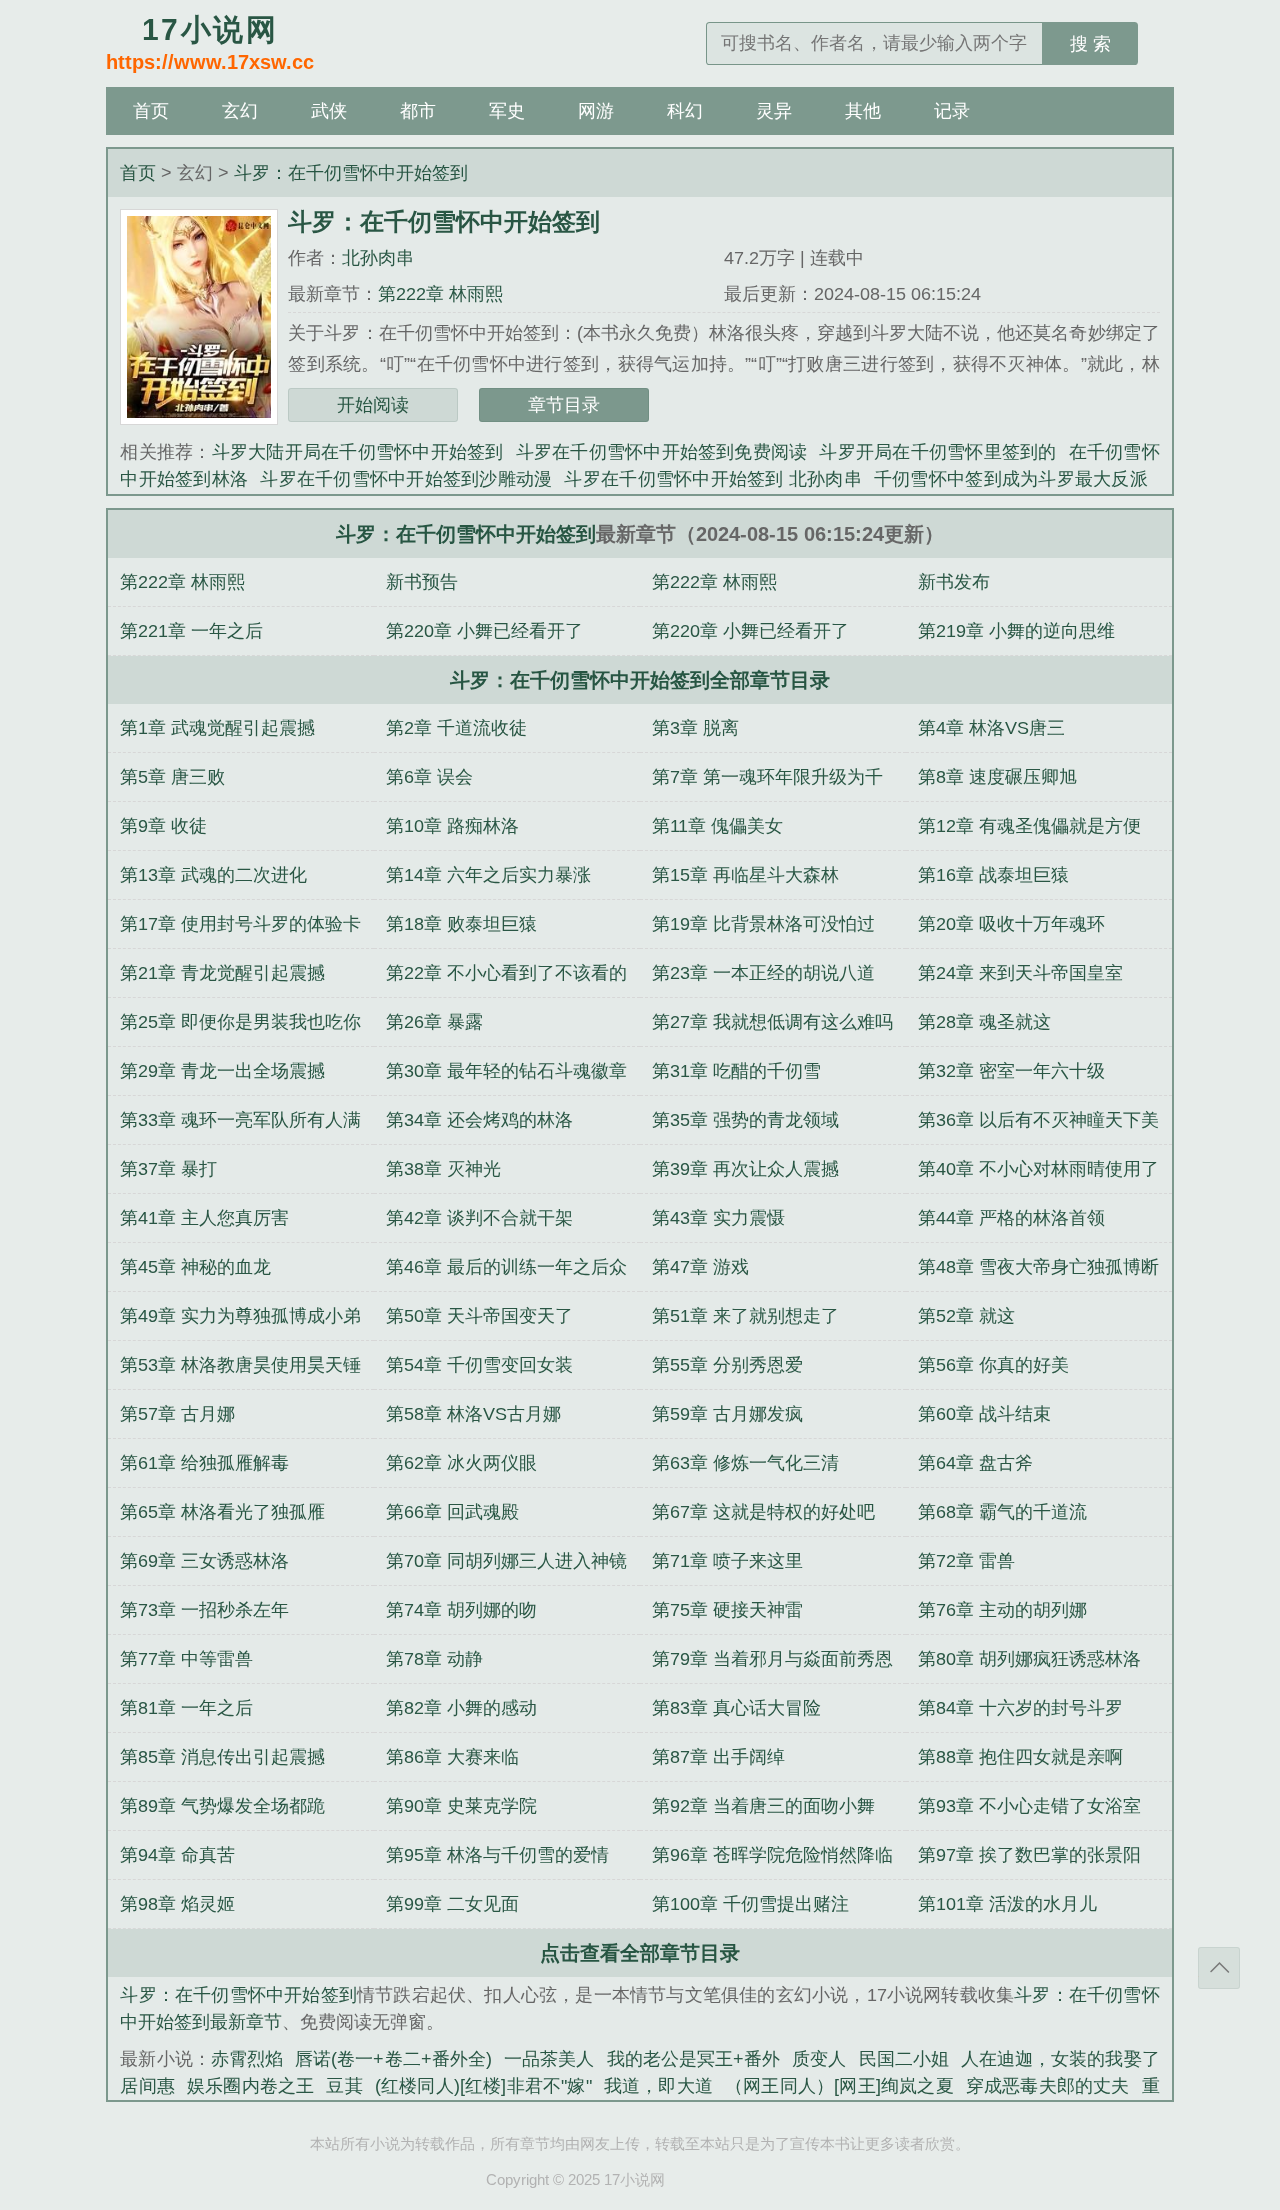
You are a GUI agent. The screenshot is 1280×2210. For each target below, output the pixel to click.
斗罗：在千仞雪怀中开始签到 (351, 173)
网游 (596, 111)
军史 (507, 111)
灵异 (774, 111)
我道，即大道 (658, 2086)
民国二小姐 (904, 2059)
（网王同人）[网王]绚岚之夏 (839, 2086)
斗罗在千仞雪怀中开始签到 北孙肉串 (712, 479)
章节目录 (564, 405)
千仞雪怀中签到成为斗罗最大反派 (1011, 479)
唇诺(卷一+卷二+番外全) (393, 2059)
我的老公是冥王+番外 (694, 2059)
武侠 (329, 111)
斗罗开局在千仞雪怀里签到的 (937, 452)
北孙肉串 (378, 258)
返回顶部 (1219, 1968)
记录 (952, 111)
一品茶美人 (549, 2059)
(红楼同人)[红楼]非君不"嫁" (483, 2086)
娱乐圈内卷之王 (250, 2086)
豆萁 (344, 2086)
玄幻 (240, 111)
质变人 (819, 2059)
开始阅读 (373, 405)
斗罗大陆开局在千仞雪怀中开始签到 (358, 452)
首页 (151, 111)
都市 (418, 111)
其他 (863, 111)
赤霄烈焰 (247, 2059)
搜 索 (1090, 44)
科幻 (685, 111)
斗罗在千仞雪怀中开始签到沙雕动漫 (406, 479)
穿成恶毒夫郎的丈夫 (1048, 2086)
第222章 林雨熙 (440, 294)
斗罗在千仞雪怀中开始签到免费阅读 (662, 452)
